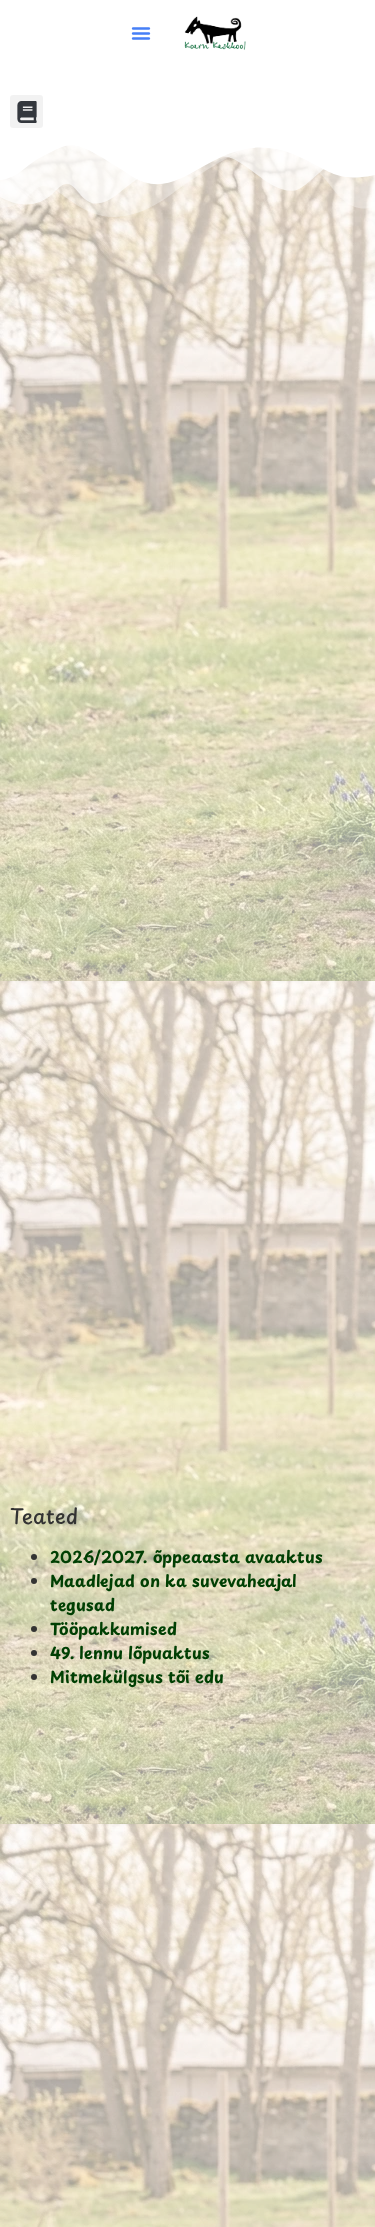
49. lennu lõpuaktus (130, 1652)
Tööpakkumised (113, 1628)
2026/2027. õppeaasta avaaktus (186, 1556)
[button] (141, 33)
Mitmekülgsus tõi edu (137, 1676)
